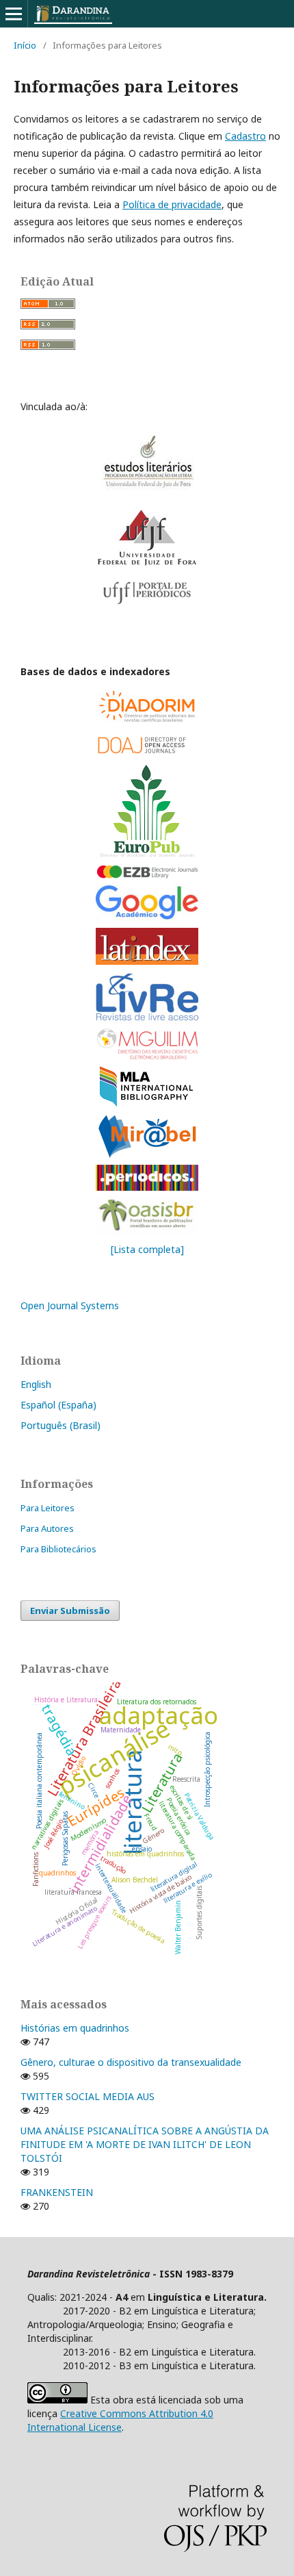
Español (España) (58, 1405)
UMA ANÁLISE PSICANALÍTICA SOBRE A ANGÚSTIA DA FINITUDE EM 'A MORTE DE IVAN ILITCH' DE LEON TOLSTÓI (145, 2144)
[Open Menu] (14, 14)
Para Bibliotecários (58, 1549)
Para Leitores (48, 1508)
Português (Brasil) (61, 1425)
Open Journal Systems (70, 1305)
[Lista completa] (147, 1249)
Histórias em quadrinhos (75, 2028)
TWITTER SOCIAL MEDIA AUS (88, 2096)
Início (25, 45)
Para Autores (47, 1528)
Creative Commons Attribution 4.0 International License (120, 2420)
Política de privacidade (172, 204)
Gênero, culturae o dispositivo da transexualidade (131, 2062)
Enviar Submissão (70, 1611)
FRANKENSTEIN (57, 2192)
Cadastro (245, 136)
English (36, 1384)
